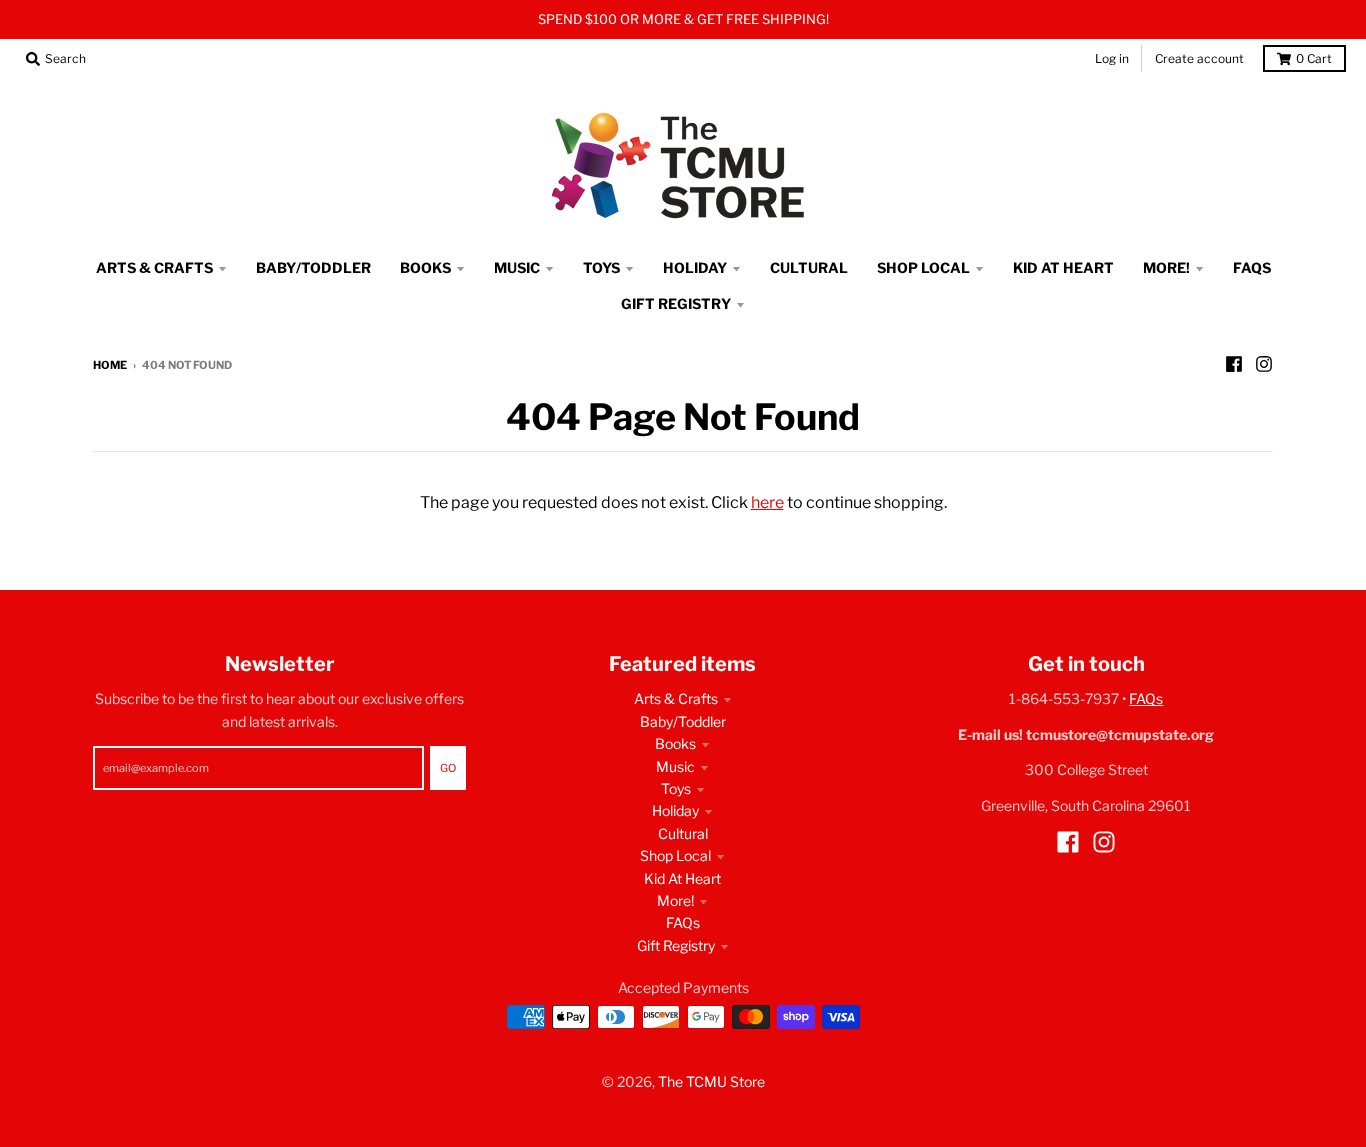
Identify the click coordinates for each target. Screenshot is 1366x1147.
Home (110, 365)
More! (675, 900)
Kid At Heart (682, 878)
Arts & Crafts (676, 698)
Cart (1314, 58)
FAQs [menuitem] (1252, 267)
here (767, 502)
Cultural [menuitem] (809, 267)
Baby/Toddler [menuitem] (313, 267)
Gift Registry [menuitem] (676, 303)
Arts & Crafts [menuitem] (154, 267)
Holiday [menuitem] (695, 267)
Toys (676, 788)
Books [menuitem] (425, 267)
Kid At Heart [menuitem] (1063, 267)
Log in (1112, 58)
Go (448, 768)
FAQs (683, 922)
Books (675, 743)
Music (675, 766)
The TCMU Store (711, 1081)
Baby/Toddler (683, 721)
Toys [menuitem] (601, 267)
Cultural (683, 833)
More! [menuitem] (1166, 267)
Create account (1199, 58)
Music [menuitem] (517, 267)
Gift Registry (676, 945)
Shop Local (675, 855)
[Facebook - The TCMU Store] (1234, 364)
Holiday (675, 810)
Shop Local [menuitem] (923, 267)
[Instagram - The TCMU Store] (1264, 364)
